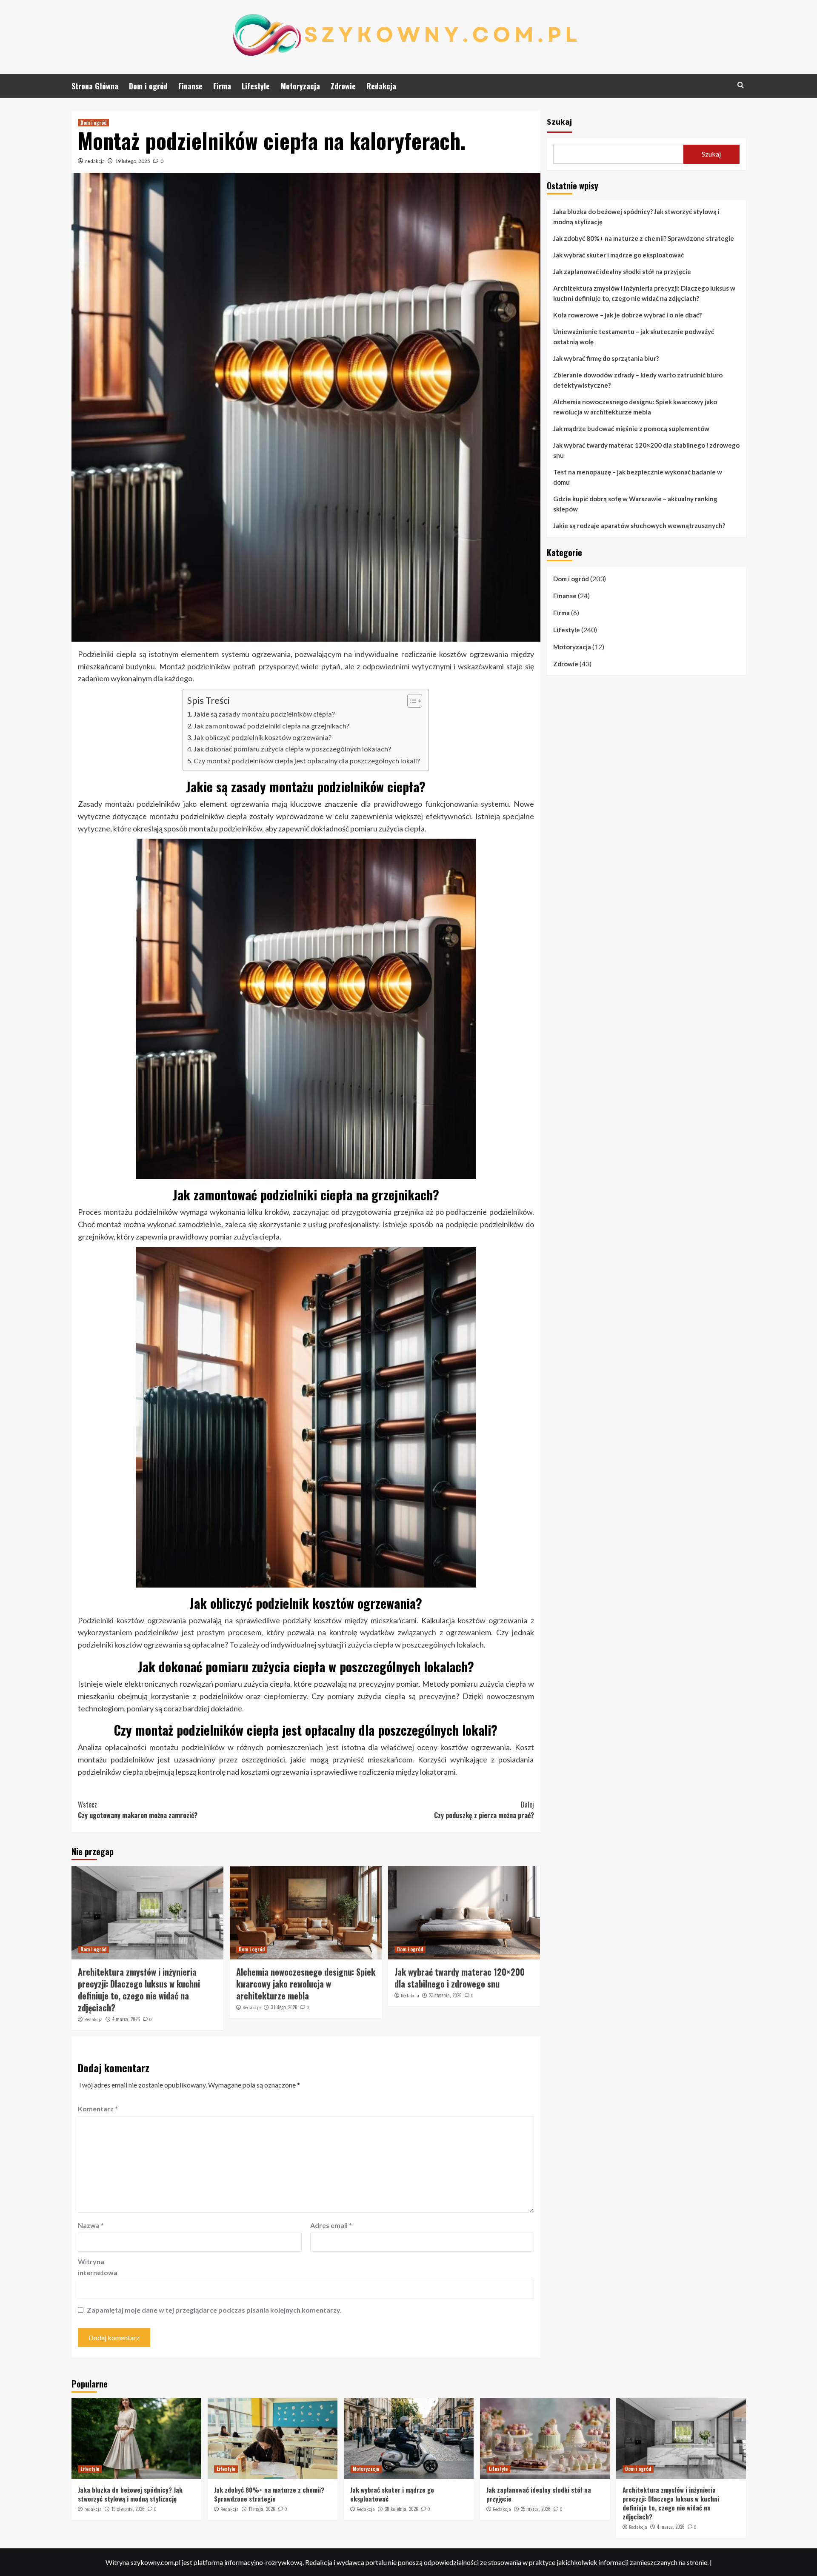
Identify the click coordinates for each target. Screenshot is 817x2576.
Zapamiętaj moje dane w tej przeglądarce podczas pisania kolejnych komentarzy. (214, 2310)
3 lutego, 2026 (284, 2007)
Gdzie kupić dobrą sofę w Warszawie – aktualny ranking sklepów (635, 504)
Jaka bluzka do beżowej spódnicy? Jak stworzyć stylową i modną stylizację (636, 217)
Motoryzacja (300, 86)
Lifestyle (256, 86)
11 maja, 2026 (262, 2509)
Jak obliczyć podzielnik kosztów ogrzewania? (263, 737)
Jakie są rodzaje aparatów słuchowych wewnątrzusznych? (639, 525)
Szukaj (559, 121)
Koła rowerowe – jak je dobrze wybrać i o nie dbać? (627, 315)
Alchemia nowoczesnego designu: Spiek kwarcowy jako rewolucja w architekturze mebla (306, 1984)
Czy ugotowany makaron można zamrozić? (138, 1810)
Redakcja (381, 86)
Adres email (331, 2225)
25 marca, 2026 (536, 2509)
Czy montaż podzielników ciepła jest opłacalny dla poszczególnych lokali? (307, 761)
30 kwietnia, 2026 (401, 2509)
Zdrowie (343, 86)
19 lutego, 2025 (133, 161)
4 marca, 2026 (126, 2019)
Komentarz (98, 2109)
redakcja (95, 161)
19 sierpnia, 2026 (128, 2509)
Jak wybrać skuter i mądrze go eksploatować (618, 255)
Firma (222, 86)
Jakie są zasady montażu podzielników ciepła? (264, 714)
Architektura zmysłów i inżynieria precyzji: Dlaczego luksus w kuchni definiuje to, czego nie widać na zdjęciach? (139, 1990)
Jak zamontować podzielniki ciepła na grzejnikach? (271, 726)
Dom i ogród (148, 86)
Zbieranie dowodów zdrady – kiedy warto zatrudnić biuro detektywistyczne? (638, 380)
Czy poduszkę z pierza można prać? (484, 1810)
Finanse (190, 86)
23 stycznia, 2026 (445, 1995)
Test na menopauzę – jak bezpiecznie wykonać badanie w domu (638, 477)
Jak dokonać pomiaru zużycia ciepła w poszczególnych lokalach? (292, 749)
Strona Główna (95, 86)
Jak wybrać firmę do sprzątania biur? (606, 358)
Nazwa (91, 2225)
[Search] (741, 85)
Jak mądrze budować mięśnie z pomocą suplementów (631, 428)
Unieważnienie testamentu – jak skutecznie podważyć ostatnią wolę (634, 337)
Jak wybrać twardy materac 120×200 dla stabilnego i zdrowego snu (460, 1978)
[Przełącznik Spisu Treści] (410, 701)
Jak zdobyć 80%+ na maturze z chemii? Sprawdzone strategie (644, 238)
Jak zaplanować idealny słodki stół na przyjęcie (622, 271)
